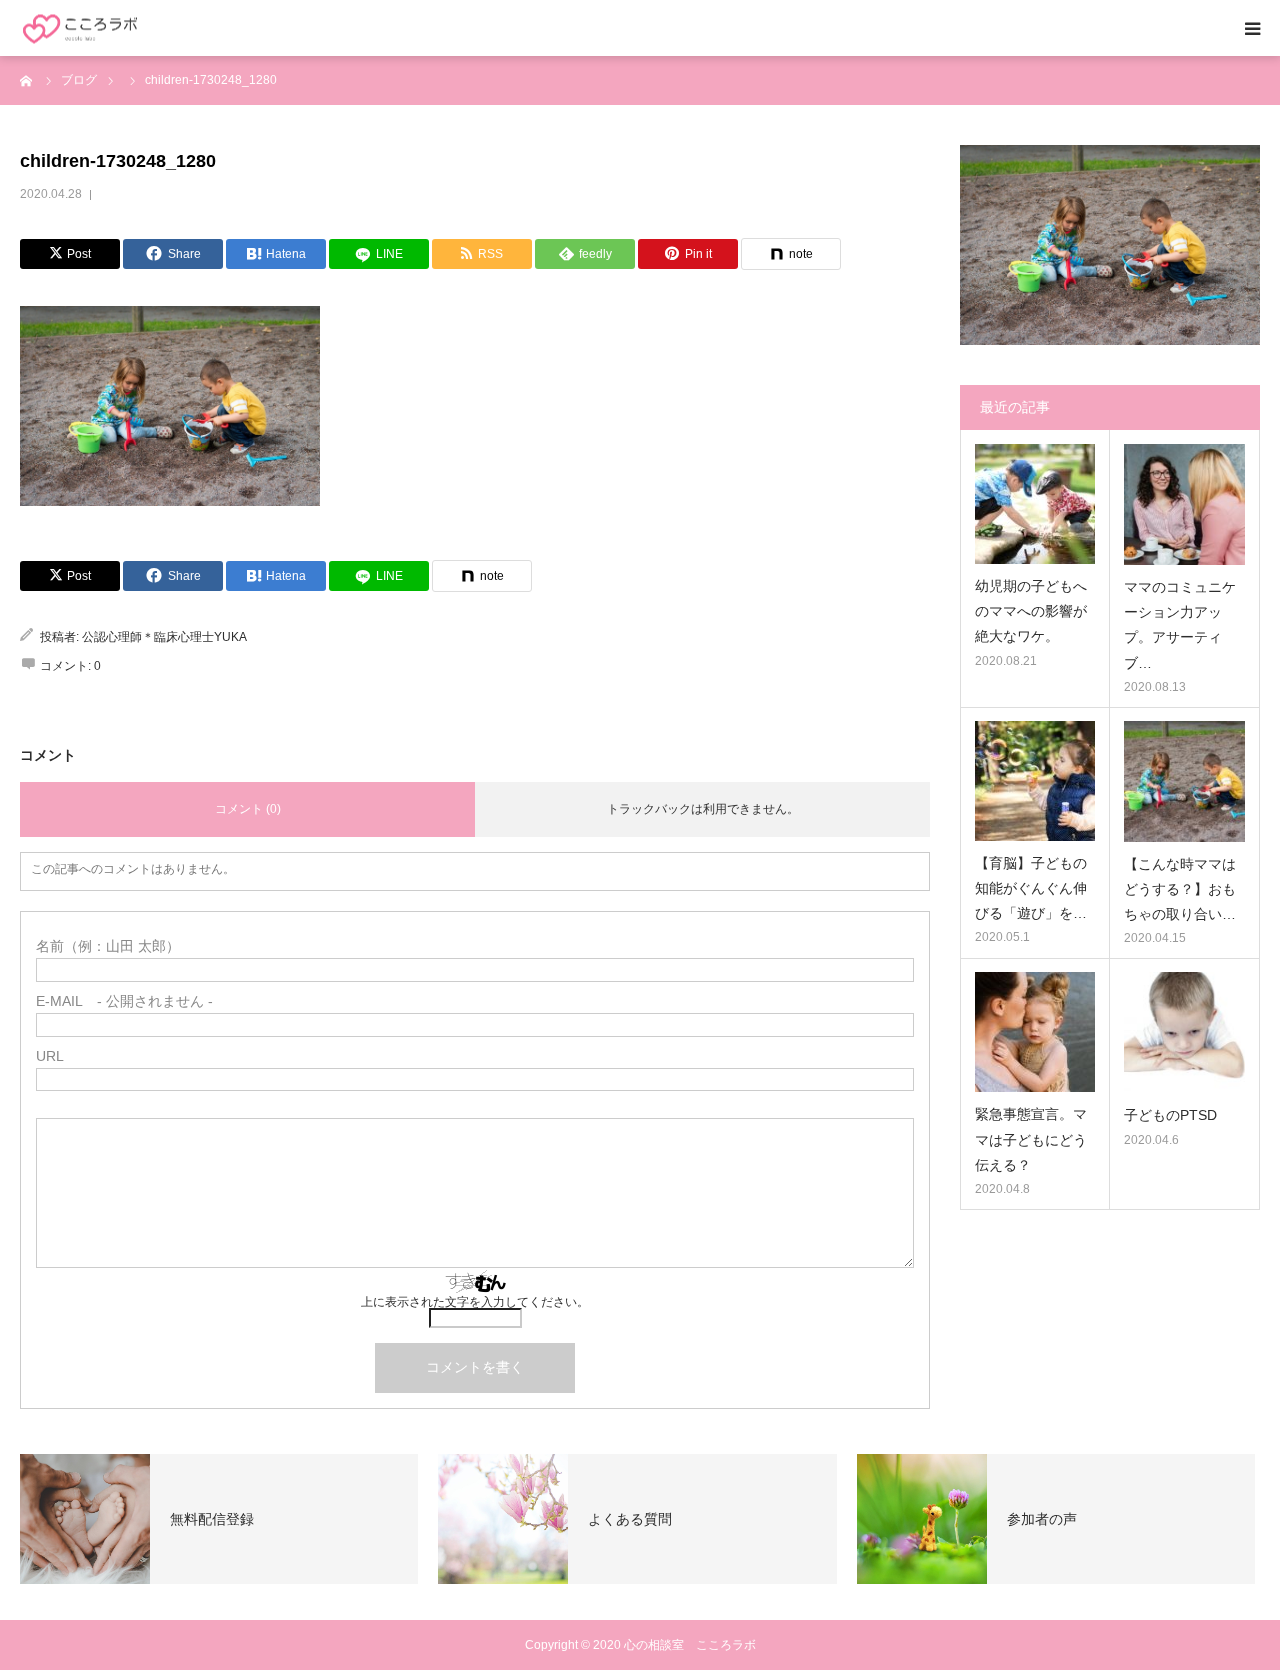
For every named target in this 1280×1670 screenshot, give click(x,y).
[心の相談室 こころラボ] (80, 28)
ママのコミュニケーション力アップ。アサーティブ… (1180, 625)
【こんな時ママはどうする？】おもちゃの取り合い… (1180, 889)
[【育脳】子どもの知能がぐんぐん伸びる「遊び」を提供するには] (1035, 781)
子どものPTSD (1170, 1115)
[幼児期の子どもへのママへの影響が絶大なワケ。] (1035, 504)
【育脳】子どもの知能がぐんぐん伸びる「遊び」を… (1031, 888)
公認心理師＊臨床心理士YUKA (164, 637)
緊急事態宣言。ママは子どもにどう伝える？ (1031, 1139)
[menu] (1252, 28)
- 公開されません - (124, 1001)
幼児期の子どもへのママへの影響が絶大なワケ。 (1031, 611)
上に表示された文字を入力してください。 (475, 1302)
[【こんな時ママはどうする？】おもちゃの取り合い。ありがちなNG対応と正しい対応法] (1184, 781)
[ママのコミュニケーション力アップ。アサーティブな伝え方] (1184, 504)
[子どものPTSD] (1184, 1032)
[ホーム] (27, 80)
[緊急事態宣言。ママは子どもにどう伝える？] (1035, 1032)
